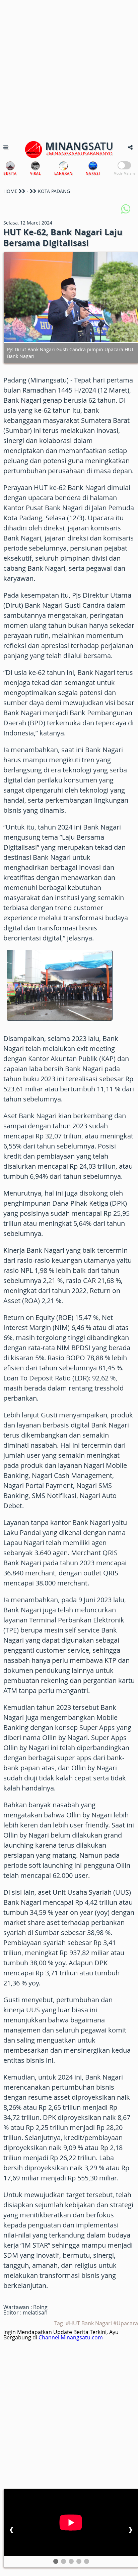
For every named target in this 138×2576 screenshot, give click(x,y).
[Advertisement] (69, 69)
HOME (10, 191)
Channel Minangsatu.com (71, 2337)
